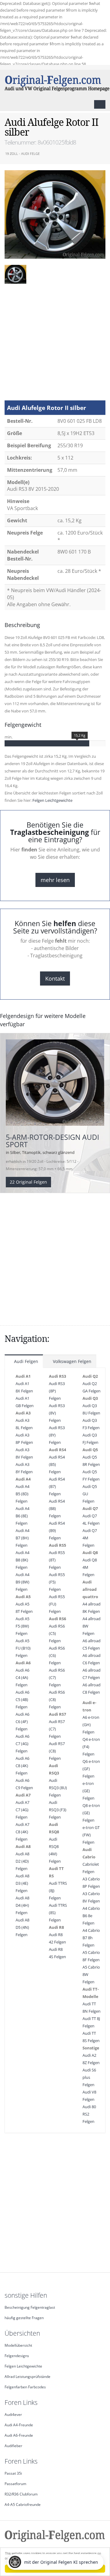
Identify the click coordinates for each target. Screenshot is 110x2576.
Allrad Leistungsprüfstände (28, 2376)
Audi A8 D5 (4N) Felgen (22, 1927)
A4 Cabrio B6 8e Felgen (91, 1916)
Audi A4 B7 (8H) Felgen (22, 1538)
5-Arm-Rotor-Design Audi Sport (52, 1141)
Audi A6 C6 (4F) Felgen (22, 1722)
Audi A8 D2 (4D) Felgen (22, 1861)
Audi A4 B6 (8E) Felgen (22, 1516)
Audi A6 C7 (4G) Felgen (22, 1744)
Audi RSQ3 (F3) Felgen (58, 1810)
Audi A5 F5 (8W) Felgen (22, 1626)
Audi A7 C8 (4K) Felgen (22, 1832)
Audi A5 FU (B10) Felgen (23, 1648)
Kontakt (55, 978)
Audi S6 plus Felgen (89, 2077)
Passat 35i (13, 2473)
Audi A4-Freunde (19, 2425)
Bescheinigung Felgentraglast (30, 2307)
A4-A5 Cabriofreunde (23, 2504)
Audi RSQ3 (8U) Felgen (58, 1788)
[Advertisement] (55, 345)
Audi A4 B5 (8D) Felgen (22, 1494)
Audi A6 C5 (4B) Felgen (22, 1699)
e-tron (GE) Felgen (88, 1791)
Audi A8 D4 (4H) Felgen (22, 1905)
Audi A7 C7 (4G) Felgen (22, 1810)
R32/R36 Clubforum (21, 2494)
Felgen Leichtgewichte (52, 800)
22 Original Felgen (28, 1182)
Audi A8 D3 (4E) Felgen (22, 1883)
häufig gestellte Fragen (24, 2318)
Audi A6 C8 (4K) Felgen (22, 1766)
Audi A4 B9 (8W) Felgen (22, 1582)
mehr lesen (55, 880)
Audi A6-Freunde (19, 2435)
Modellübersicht (18, 2345)
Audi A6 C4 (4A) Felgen (22, 1677)
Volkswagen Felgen (71, 1361)
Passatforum (15, 2484)
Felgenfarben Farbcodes (25, 2387)
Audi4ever (13, 2414)
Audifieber (13, 2446)
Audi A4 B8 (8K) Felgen (22, 1560)
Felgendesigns (17, 2356)
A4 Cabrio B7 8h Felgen (91, 1938)
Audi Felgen (26, 1361)
